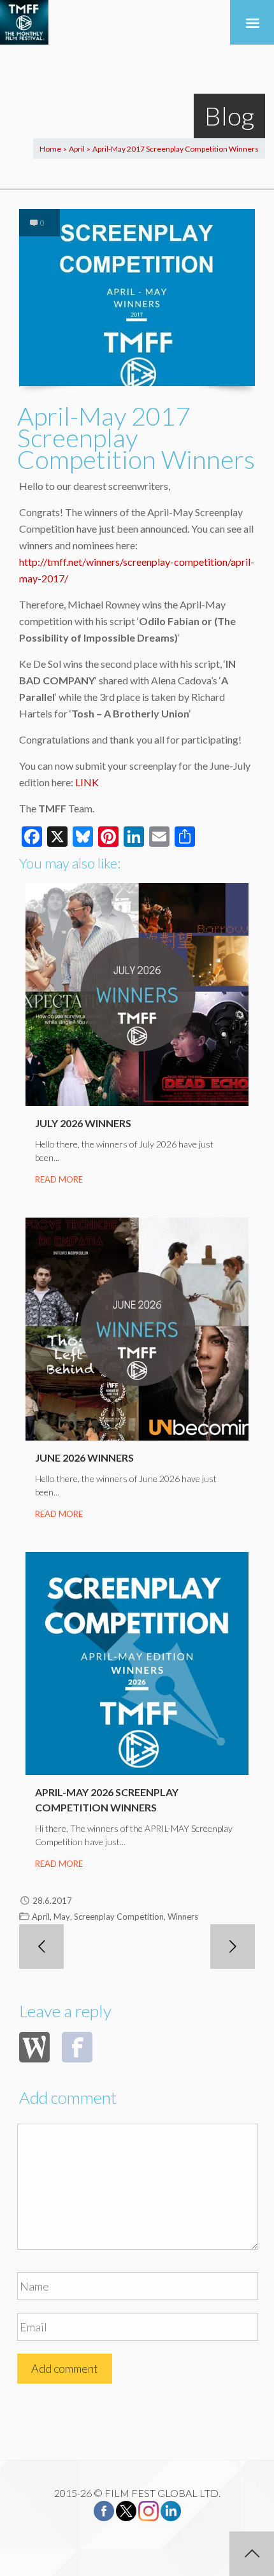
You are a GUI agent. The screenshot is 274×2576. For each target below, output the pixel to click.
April (77, 149)
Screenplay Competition (119, 1917)
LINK (87, 782)
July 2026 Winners (83, 1123)
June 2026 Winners (84, 1457)
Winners (183, 1917)
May (62, 1917)
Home (50, 149)
